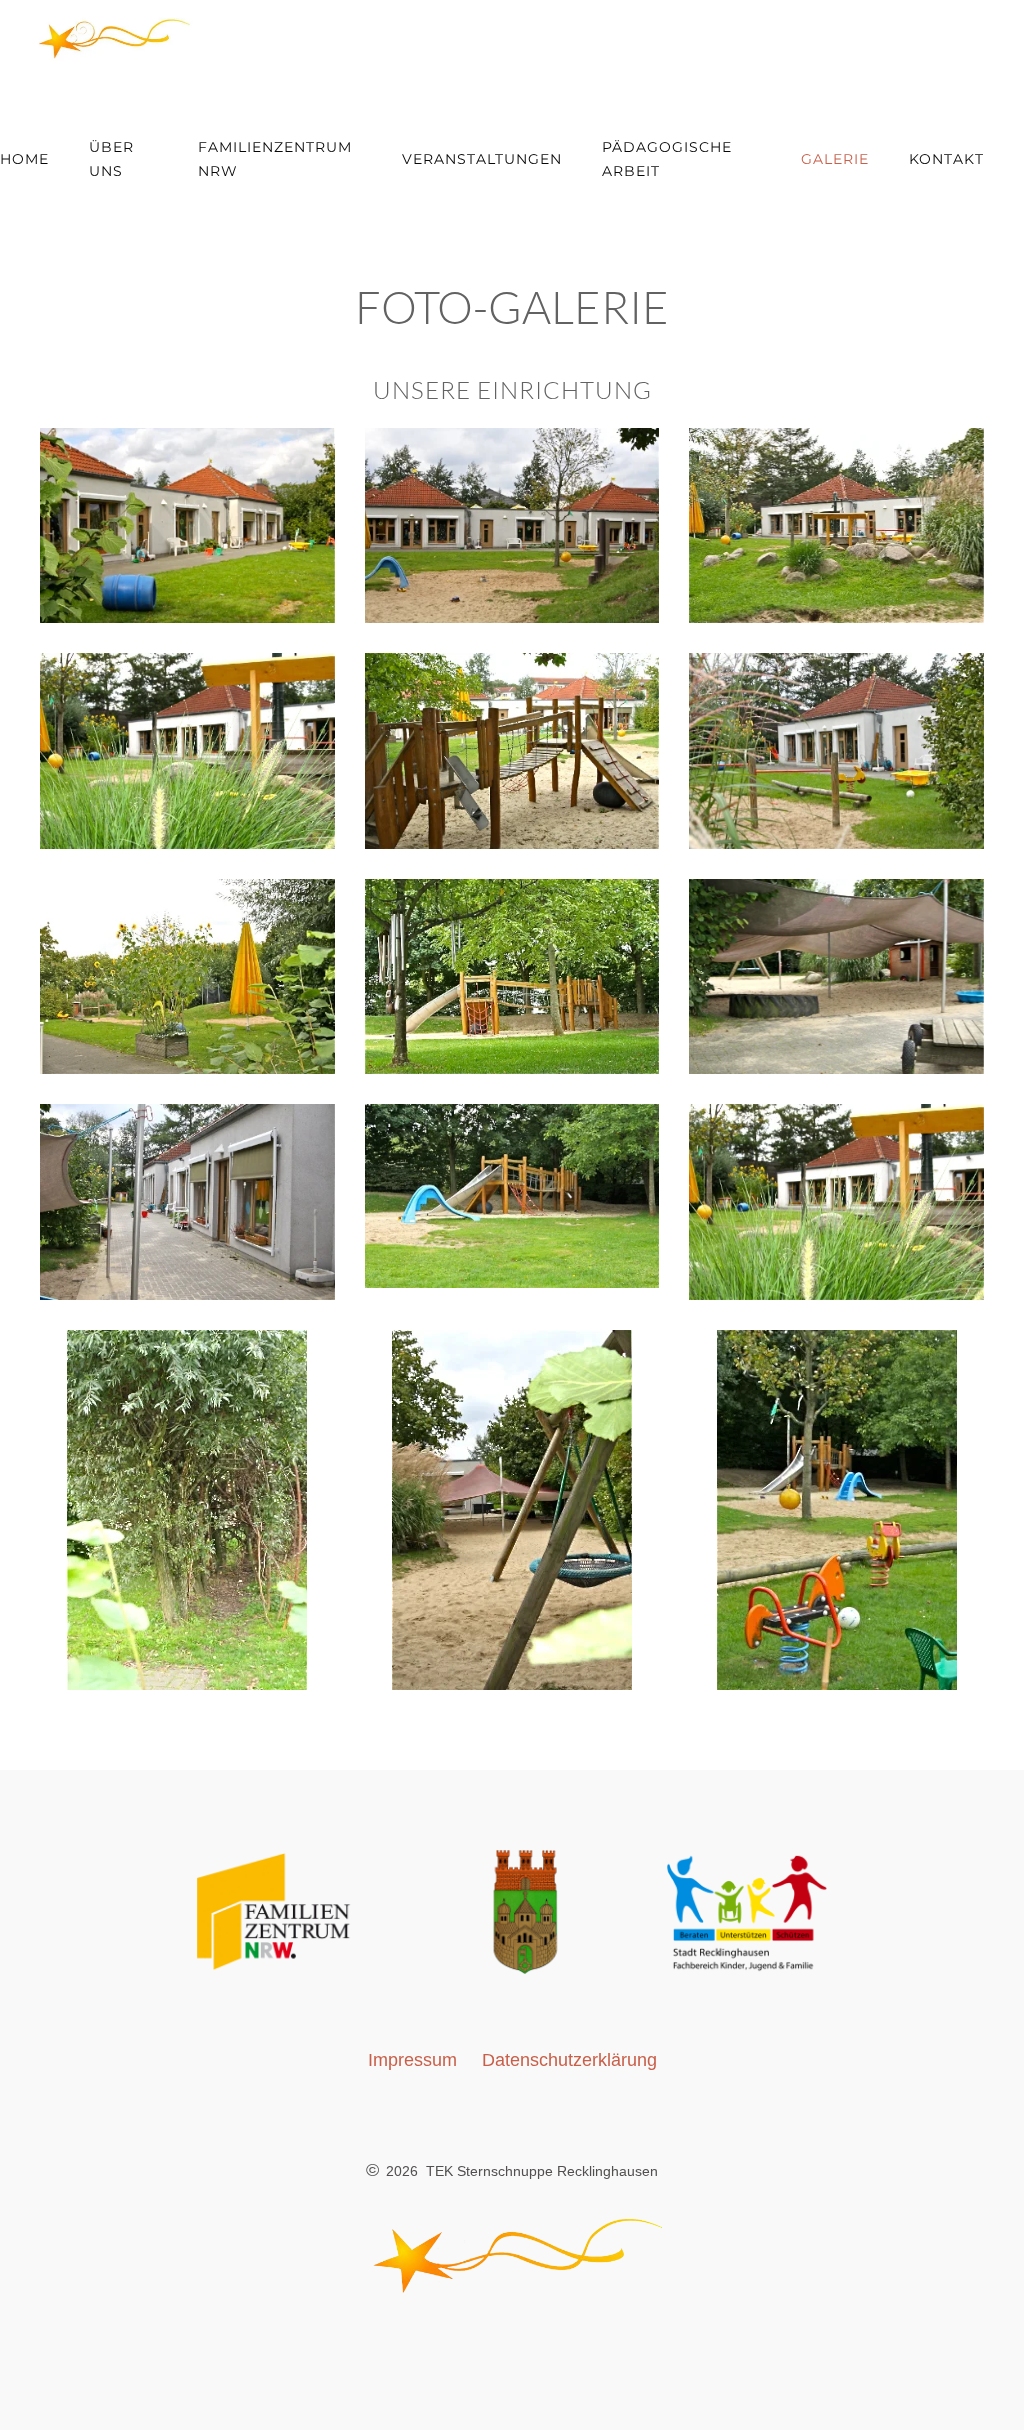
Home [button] (24, 159)
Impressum (412, 2060)
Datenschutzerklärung (569, 2060)
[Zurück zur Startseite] (100, 40)
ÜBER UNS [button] (111, 159)
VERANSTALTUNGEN (482, 159)
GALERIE (835, 159)
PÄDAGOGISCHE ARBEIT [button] (667, 159)
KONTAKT (946, 159)
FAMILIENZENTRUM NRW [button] (275, 159)
